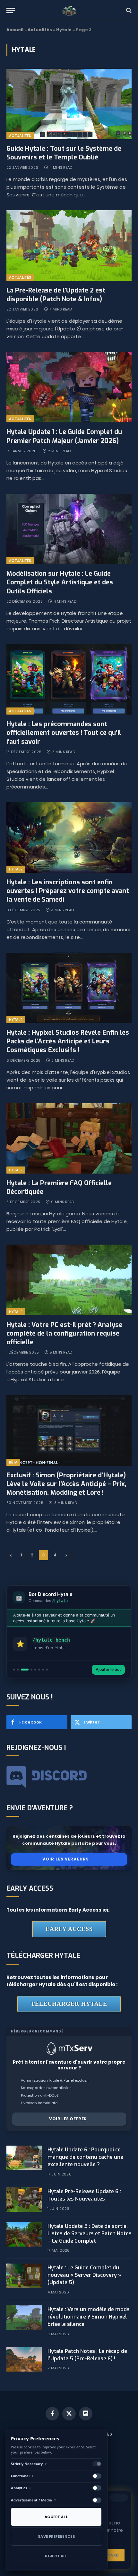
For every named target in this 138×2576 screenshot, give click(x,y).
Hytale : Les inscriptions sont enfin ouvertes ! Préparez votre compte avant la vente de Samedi (68, 891)
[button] (14, 1670)
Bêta (13, 1462)
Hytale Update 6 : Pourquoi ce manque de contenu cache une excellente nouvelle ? (85, 2157)
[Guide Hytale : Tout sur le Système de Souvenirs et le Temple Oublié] (69, 104)
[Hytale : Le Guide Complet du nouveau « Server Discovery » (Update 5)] (24, 2276)
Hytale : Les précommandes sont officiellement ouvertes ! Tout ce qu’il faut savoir (64, 733)
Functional (22, 2476)
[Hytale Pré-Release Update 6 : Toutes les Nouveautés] (24, 2200)
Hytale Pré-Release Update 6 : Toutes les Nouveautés (84, 2195)
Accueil (15, 30)
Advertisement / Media (34, 2500)
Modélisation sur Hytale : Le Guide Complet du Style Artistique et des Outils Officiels (60, 582)
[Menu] (11, 10)
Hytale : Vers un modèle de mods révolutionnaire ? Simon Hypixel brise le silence (89, 2317)
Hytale (64, 30)
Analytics (21, 2488)
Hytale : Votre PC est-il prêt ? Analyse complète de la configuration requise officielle (64, 1333)
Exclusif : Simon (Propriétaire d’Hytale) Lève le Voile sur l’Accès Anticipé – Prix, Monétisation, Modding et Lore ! (66, 1484)
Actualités (40, 30)
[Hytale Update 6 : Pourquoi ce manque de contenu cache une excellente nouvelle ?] (24, 2158)
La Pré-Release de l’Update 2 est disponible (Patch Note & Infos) (56, 295)
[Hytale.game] (69, 10)
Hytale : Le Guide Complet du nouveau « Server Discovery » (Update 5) (84, 2275)
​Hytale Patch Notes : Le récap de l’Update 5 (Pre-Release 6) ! (87, 2355)
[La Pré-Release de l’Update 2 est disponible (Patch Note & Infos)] (69, 245)
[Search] (128, 10)
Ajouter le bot (108, 1669)
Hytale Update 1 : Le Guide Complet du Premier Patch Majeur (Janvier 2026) (64, 436)
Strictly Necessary (29, 2464)
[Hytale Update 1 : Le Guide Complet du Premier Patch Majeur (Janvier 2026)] (69, 387)
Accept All (56, 2517)
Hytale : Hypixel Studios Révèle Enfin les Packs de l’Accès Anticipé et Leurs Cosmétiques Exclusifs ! (68, 1041)
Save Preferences (56, 2536)
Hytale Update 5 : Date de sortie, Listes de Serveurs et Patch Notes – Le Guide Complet (90, 2234)
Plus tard (108, 2553)
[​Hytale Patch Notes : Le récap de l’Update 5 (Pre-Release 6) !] (24, 2359)
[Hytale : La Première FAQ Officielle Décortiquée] (69, 1138)
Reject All (56, 2556)
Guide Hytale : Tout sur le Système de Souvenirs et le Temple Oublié (64, 153)
